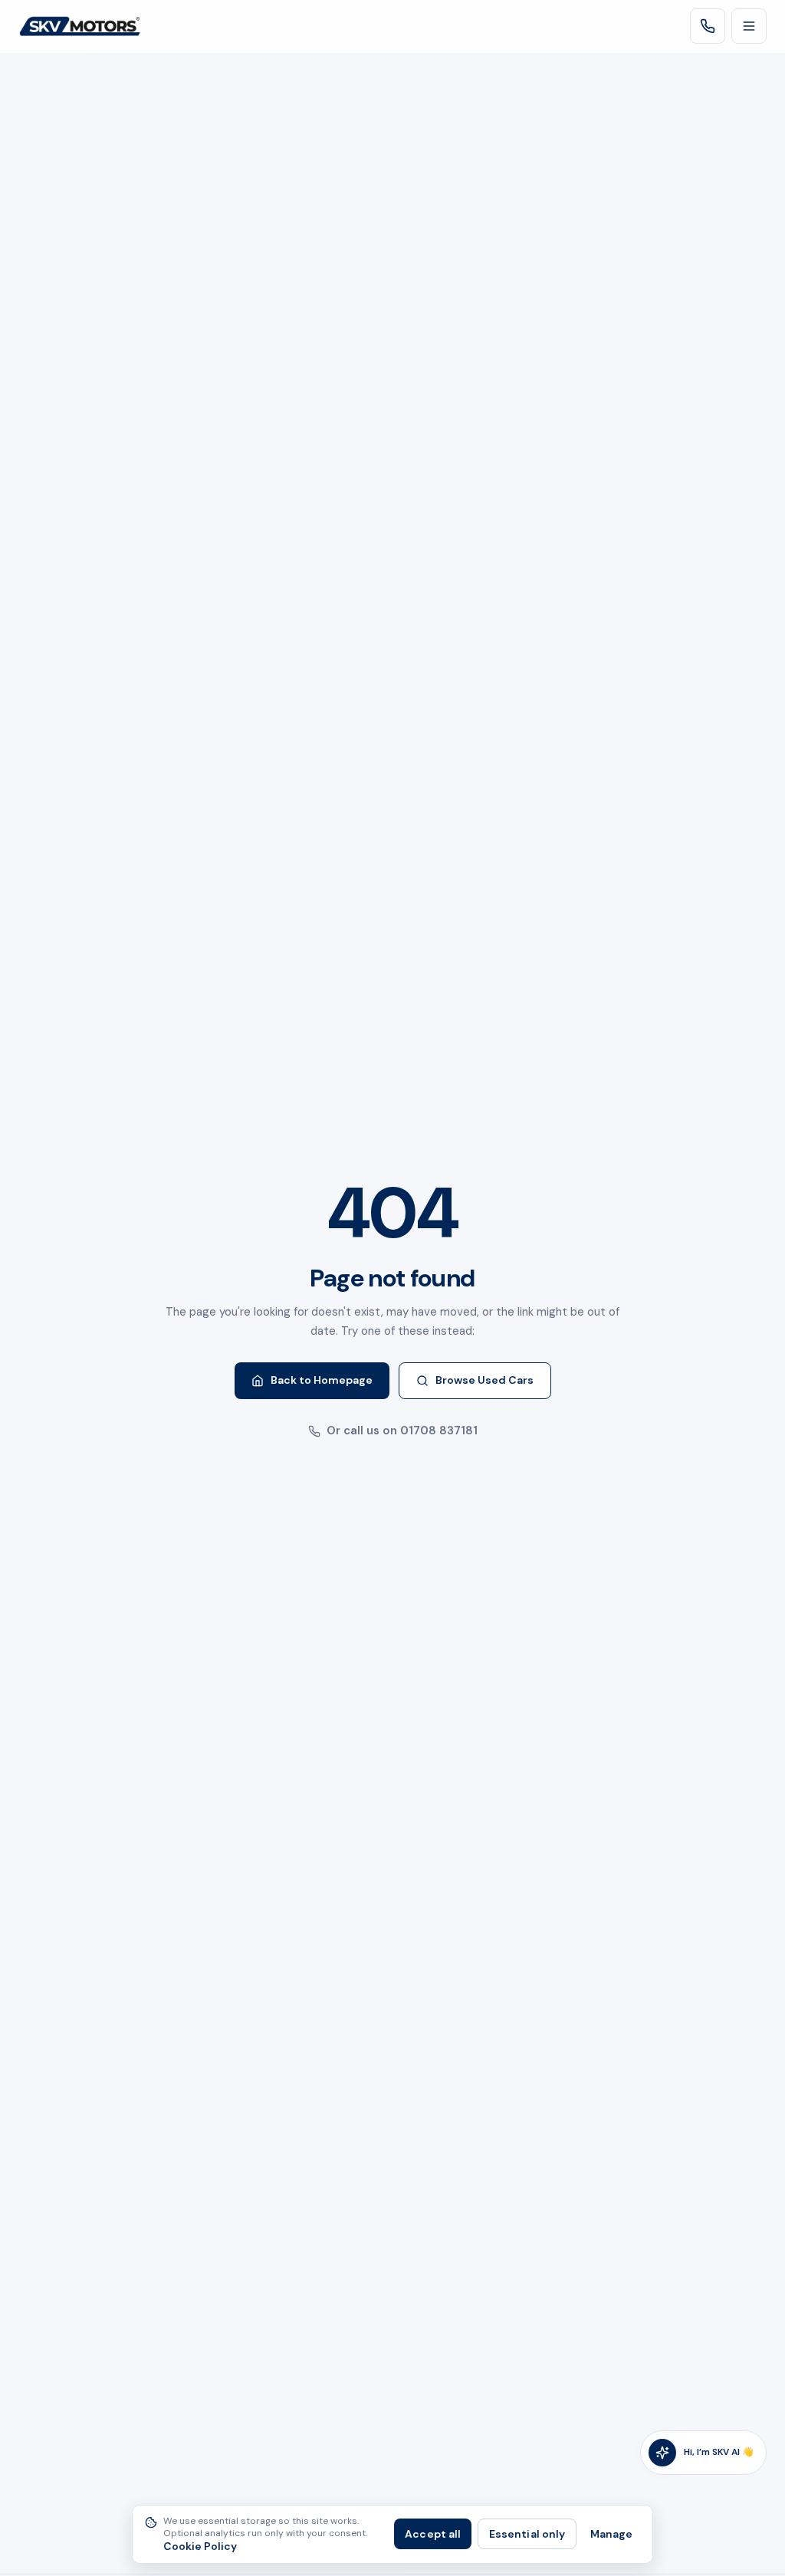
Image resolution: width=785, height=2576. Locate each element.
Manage (611, 2534)
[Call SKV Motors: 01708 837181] (708, 26)
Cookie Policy (200, 2547)
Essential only (527, 2534)
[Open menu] (749, 26)
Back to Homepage (322, 1380)
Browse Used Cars (484, 1380)
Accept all (433, 2534)
